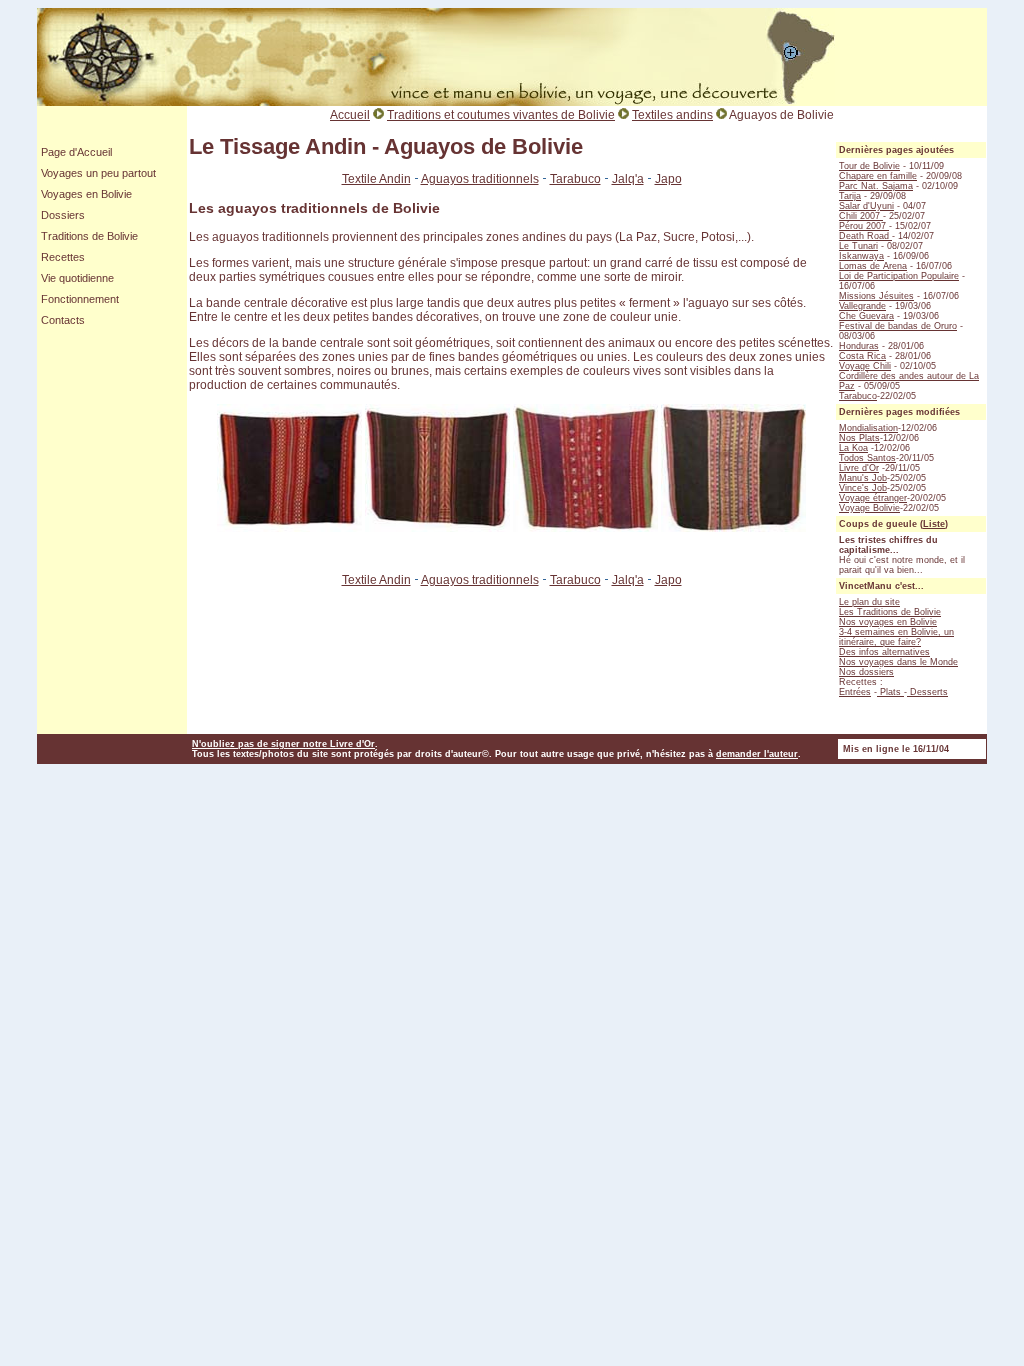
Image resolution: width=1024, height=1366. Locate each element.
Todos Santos (867, 458)
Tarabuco (575, 179)
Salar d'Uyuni (866, 206)
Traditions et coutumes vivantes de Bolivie (501, 115)
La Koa (853, 448)
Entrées (855, 692)
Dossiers (63, 215)
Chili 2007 (861, 216)
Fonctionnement (80, 299)
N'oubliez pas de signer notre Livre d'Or (283, 744)
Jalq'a (628, 179)
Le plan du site (869, 602)
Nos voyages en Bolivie (888, 622)
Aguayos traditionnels (480, 179)
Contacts (63, 320)
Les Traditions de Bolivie (890, 612)
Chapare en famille (878, 176)
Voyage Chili (865, 366)
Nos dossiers (866, 672)
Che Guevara (866, 316)
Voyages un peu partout (98, 173)
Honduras (859, 346)
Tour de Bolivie (869, 166)
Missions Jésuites (876, 296)
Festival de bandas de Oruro (898, 326)
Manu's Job (863, 478)
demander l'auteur (757, 754)
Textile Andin (376, 179)
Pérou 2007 (864, 226)
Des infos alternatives (884, 652)
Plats (890, 692)
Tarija (850, 196)
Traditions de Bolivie (89, 236)
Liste (934, 524)
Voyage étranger (873, 498)
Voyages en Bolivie (86, 194)
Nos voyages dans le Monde (898, 662)
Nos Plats (859, 438)
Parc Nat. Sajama (876, 186)
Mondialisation (868, 428)
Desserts (927, 692)
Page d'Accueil (76, 152)
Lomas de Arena (873, 266)
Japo (668, 179)
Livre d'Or (859, 468)
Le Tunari (858, 246)
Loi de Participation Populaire (899, 276)
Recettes (63, 257)
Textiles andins (672, 115)
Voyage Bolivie (869, 508)
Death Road (865, 236)
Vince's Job (863, 488)
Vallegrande (862, 306)
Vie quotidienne (77, 278)
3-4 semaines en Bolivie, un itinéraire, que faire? (896, 637)
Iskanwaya (861, 256)
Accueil (350, 115)
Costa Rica (862, 356)
